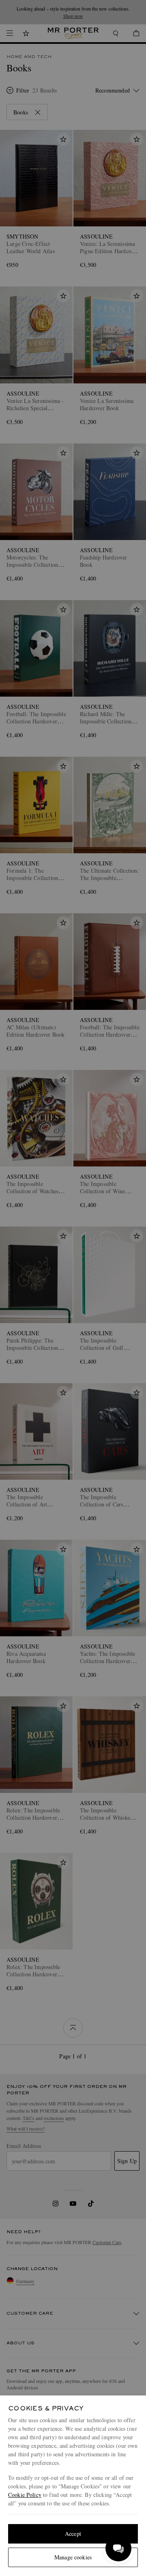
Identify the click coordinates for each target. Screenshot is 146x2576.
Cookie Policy (25, 2495)
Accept (73, 2534)
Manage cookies (73, 2557)
